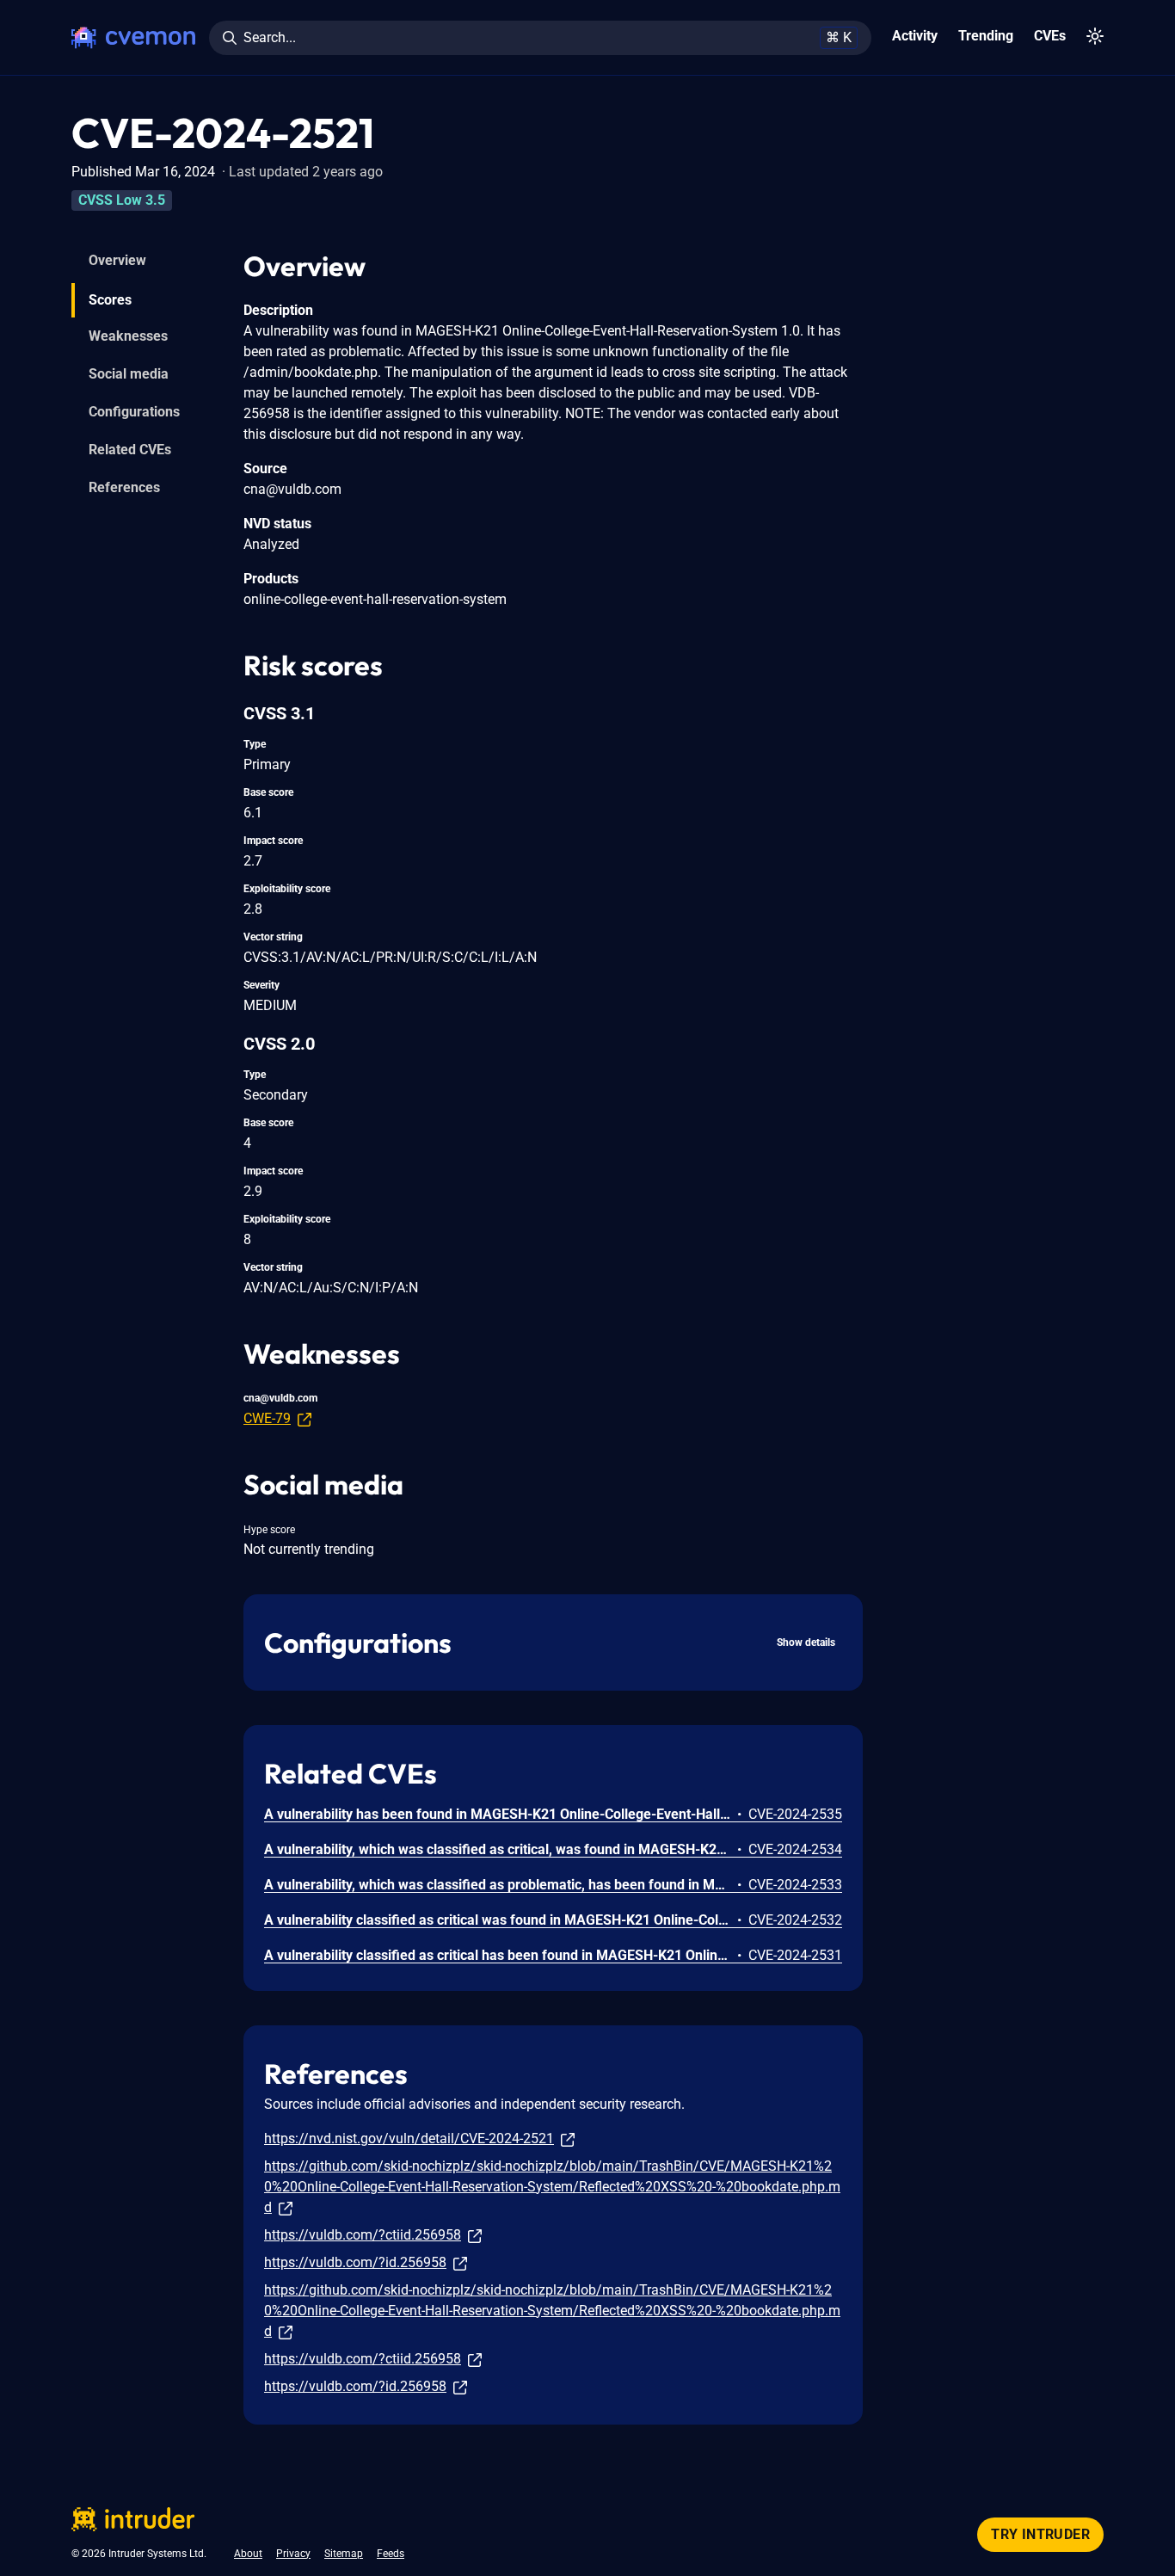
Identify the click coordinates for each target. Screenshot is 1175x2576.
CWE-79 (267, 1418)
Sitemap (344, 2554)
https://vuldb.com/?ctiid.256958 (363, 2235)
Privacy (293, 2554)
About (248, 2554)
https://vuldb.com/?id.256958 (355, 2262)
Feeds (391, 2554)
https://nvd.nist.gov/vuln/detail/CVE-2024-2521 (409, 2138)
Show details (806, 1642)
